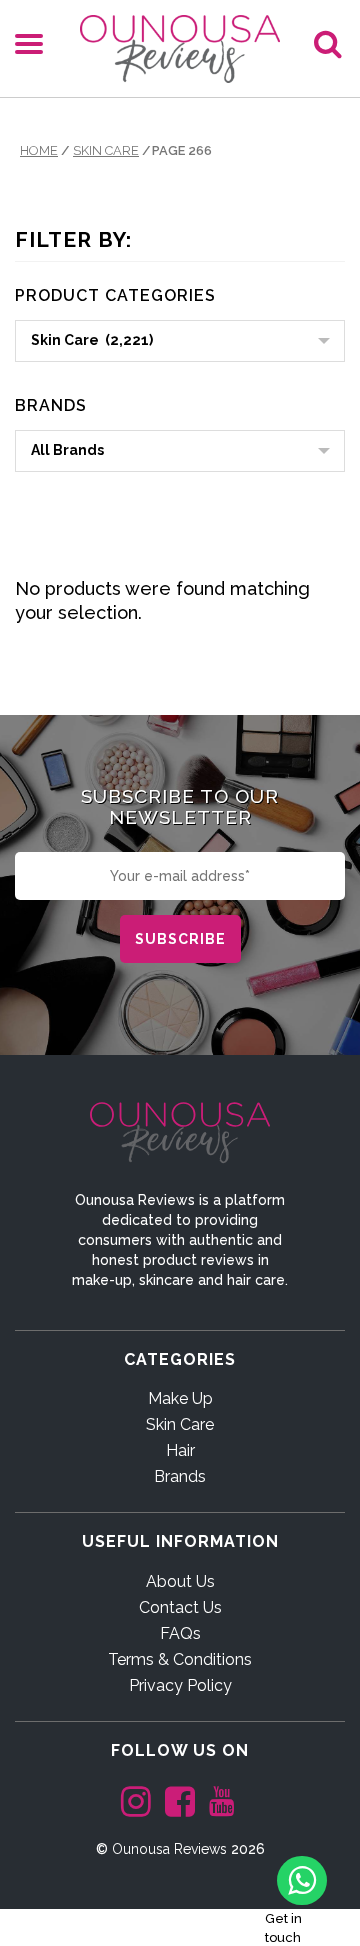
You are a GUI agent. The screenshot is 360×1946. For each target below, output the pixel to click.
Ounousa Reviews (169, 1849)
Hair (180, 1450)
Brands (180, 1476)
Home (39, 150)
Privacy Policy (180, 1685)
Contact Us (180, 1607)
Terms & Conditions (180, 1659)
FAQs (180, 1633)
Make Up (180, 1398)
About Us (180, 1581)
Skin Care (106, 150)
